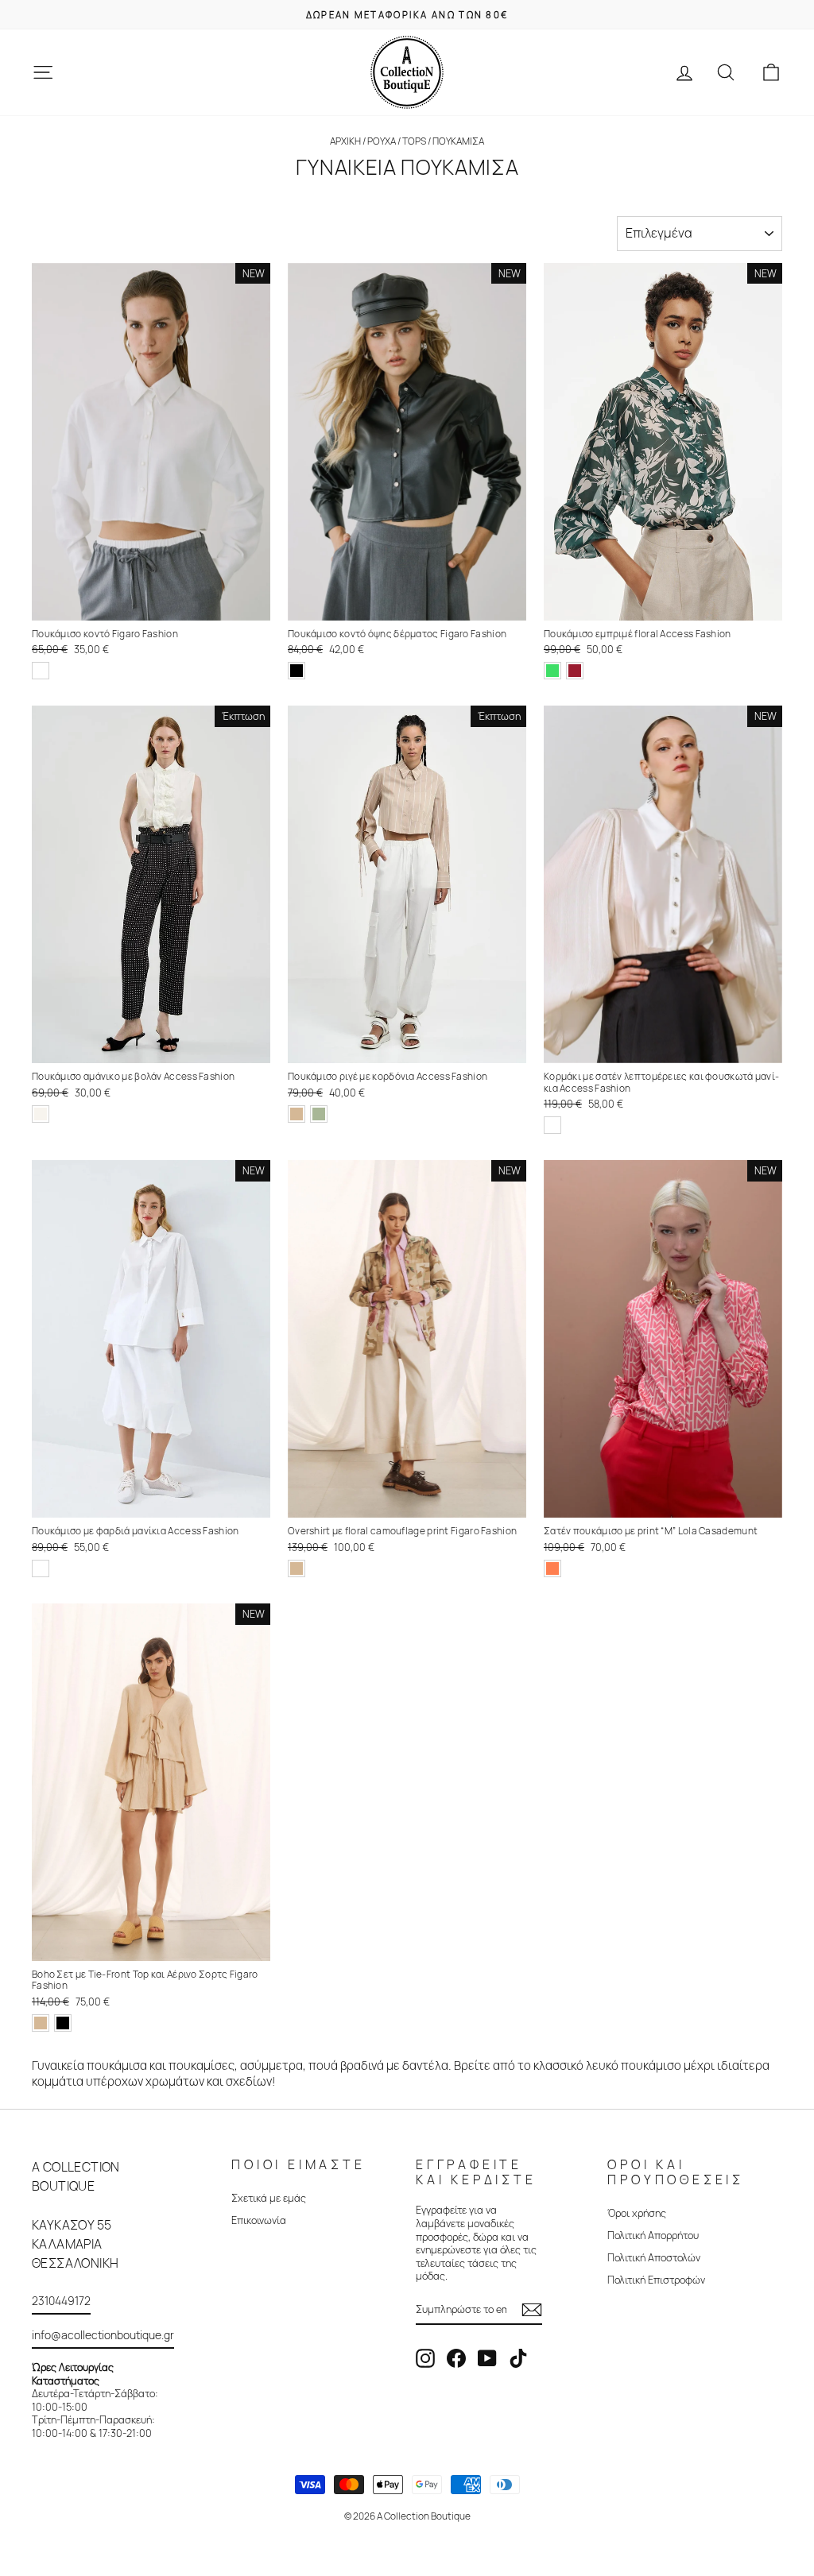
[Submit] (532, 2310)
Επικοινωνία (259, 2220)
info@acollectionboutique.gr (103, 2335)
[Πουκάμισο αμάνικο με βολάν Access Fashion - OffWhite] (41, 1114)
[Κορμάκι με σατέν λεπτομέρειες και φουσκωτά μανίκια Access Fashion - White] (552, 1125)
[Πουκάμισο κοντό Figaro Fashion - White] (41, 671)
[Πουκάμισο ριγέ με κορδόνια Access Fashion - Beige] (297, 1114)
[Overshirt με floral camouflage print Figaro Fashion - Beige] (297, 1568)
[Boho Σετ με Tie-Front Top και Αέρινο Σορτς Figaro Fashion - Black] (63, 2023)
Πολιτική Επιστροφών (656, 2280)
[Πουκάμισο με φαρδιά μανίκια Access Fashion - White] (41, 1568)
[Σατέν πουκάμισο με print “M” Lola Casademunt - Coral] (552, 1568)
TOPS (415, 141)
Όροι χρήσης (637, 2213)
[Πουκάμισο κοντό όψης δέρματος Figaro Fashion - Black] (297, 671)
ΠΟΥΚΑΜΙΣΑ (458, 141)
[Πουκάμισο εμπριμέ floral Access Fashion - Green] (552, 671)
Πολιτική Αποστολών (654, 2257)
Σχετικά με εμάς (269, 2198)
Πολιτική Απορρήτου (653, 2235)
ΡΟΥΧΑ (382, 141)
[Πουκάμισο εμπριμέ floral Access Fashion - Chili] (575, 671)
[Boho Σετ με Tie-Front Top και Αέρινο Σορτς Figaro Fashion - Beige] (41, 2023)
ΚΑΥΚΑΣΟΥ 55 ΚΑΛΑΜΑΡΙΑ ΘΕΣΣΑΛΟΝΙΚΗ (75, 2244)
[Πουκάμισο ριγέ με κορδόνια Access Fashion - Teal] (319, 1114)
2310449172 (61, 2301)
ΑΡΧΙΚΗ (345, 141)
